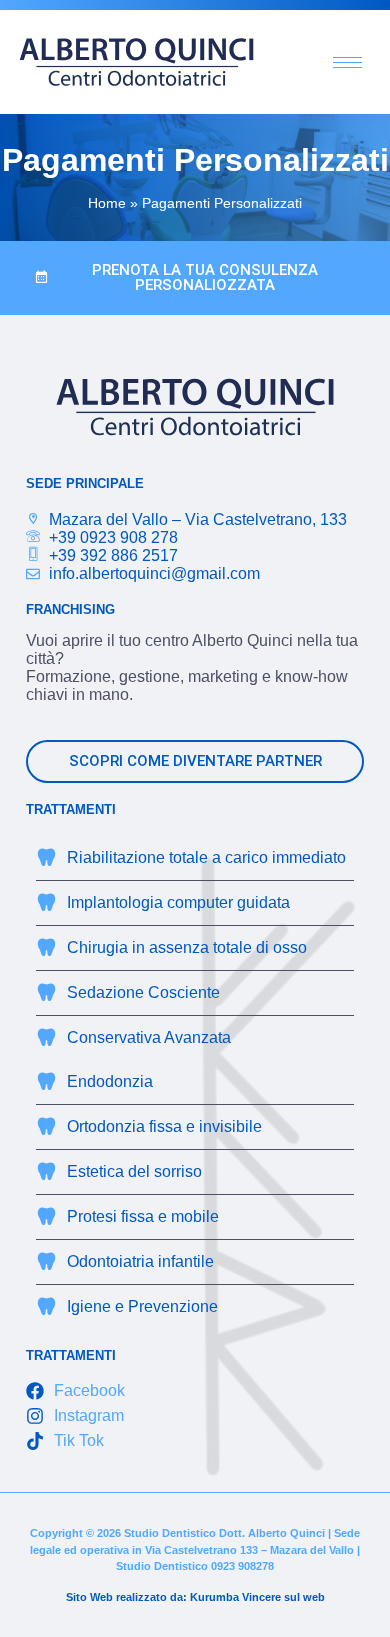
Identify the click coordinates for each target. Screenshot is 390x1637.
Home (107, 203)
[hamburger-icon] (347, 62)
